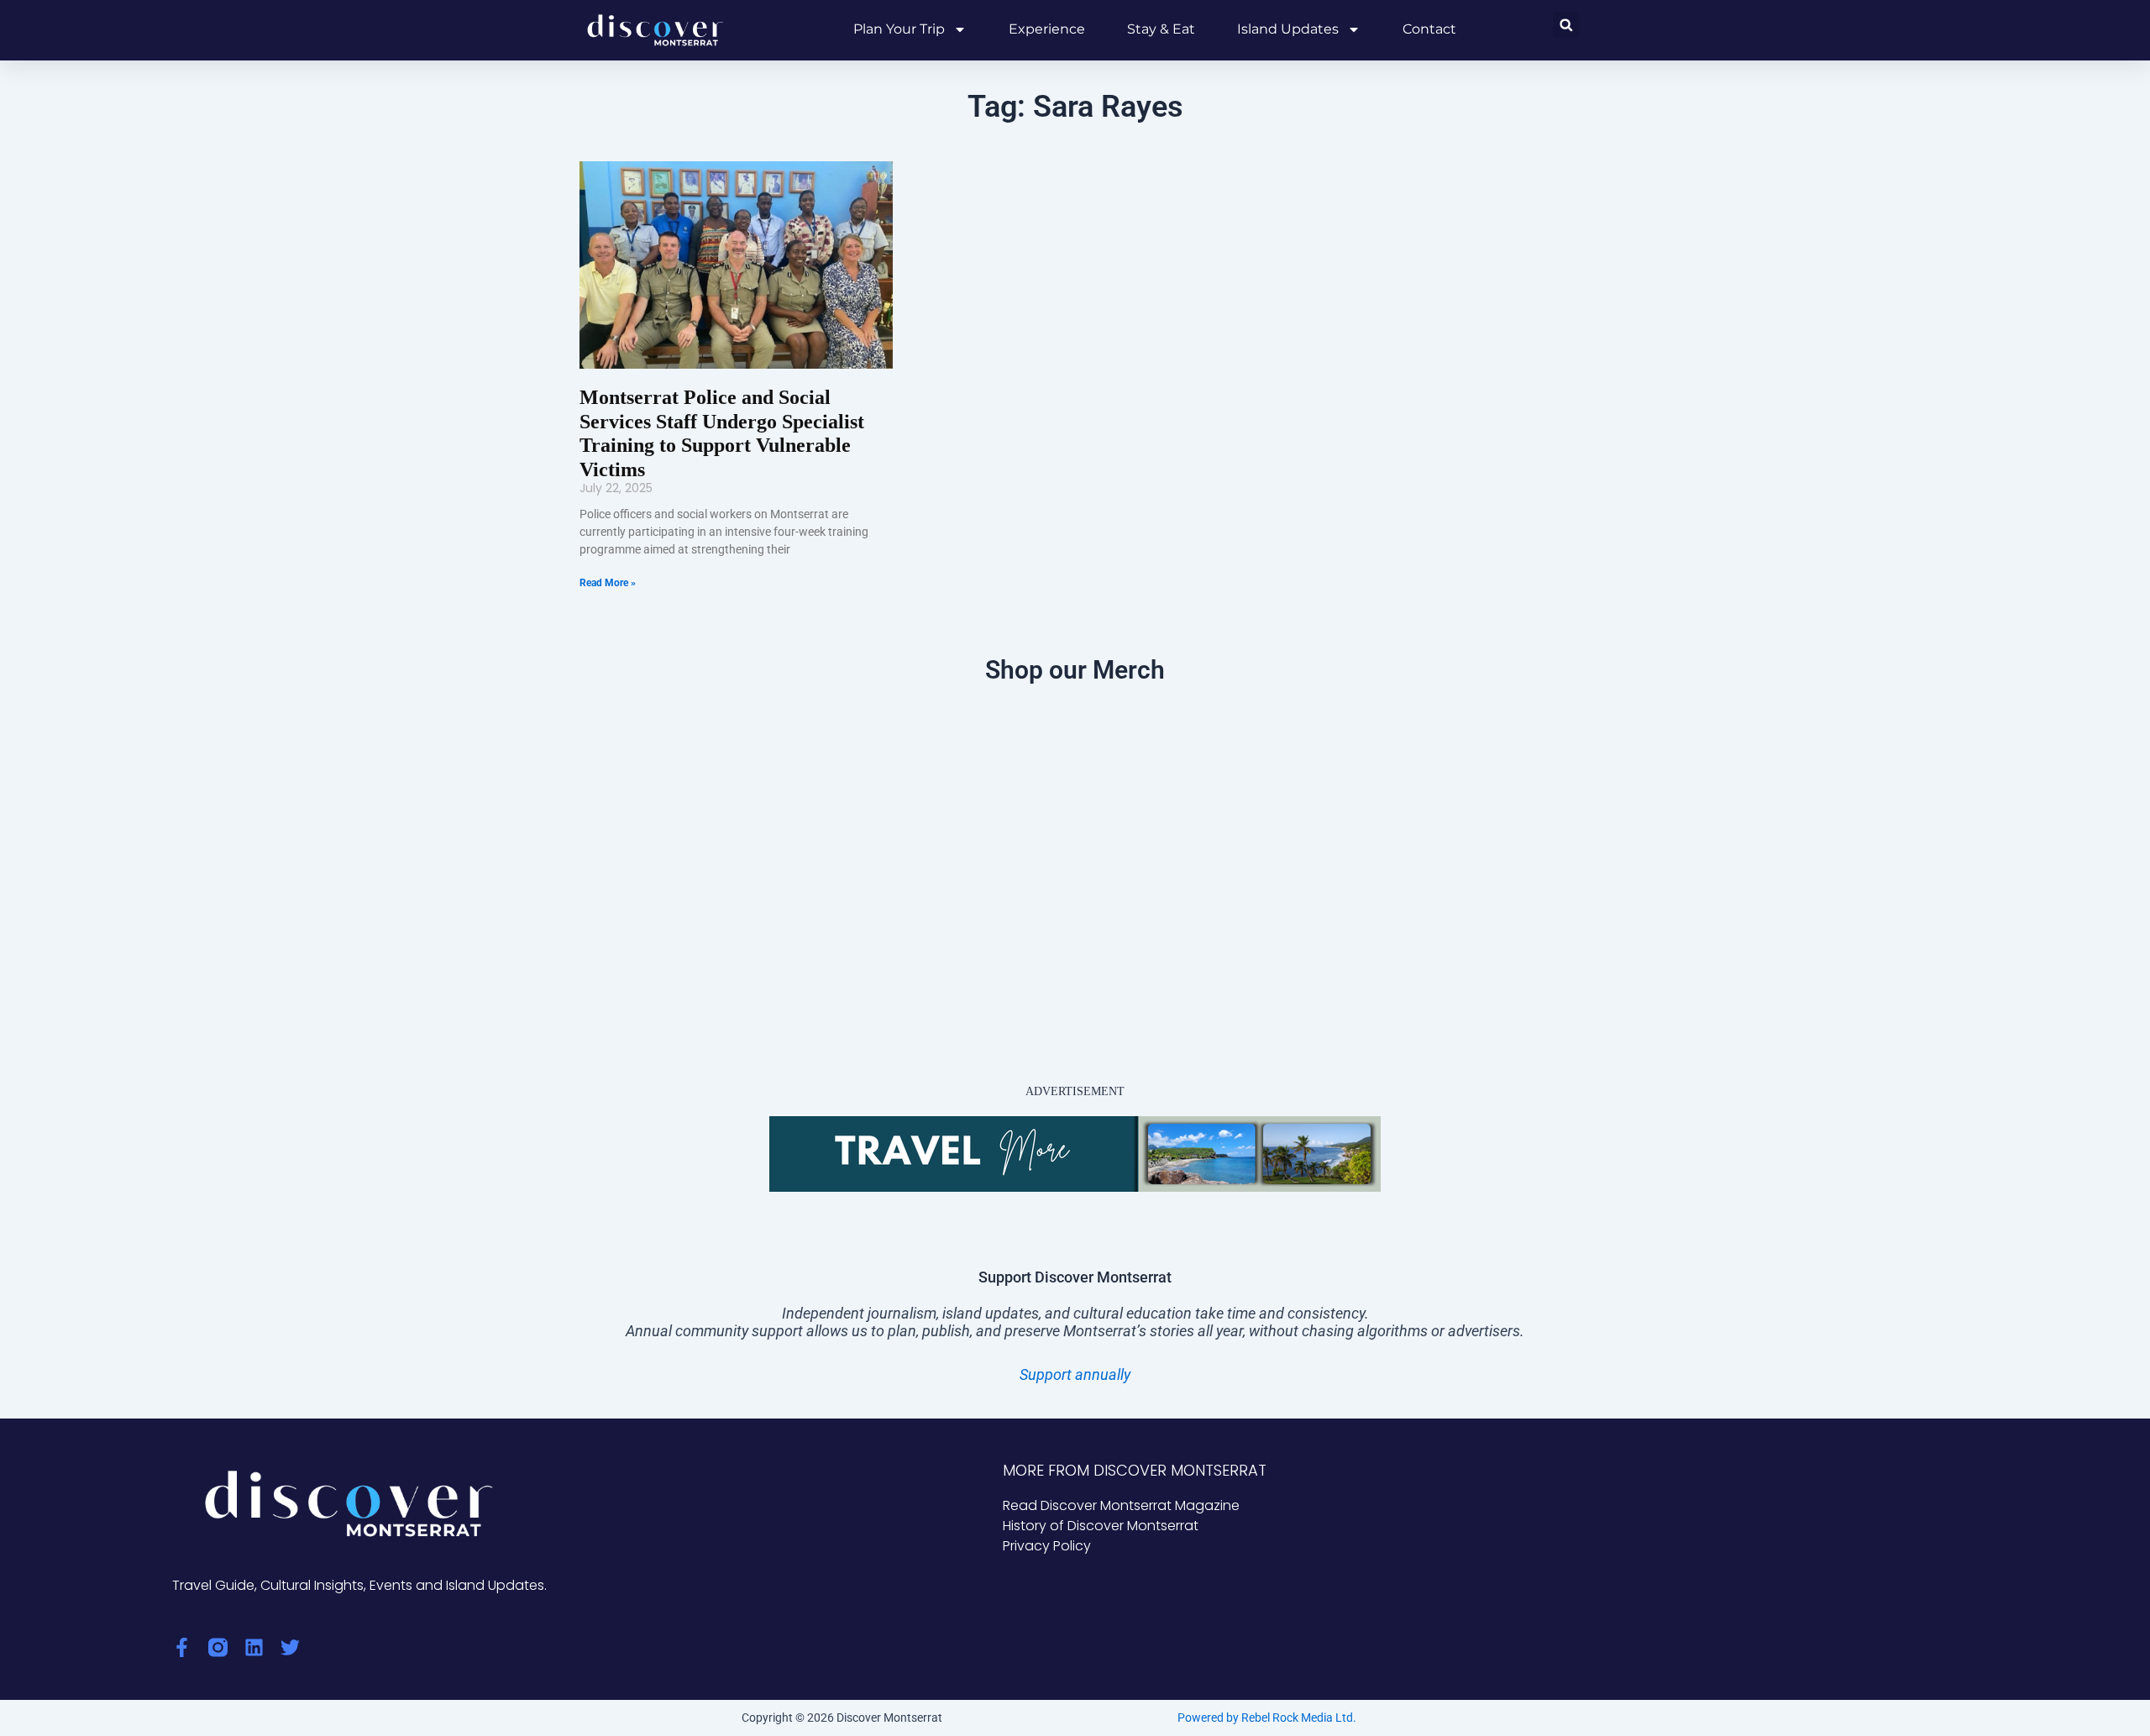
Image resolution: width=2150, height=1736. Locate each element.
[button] (1566, 25)
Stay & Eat (1161, 29)
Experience (1047, 29)
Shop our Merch (1075, 670)
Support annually (1075, 1374)
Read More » (608, 583)
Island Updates (1288, 29)
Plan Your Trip (899, 29)
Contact (1429, 29)
